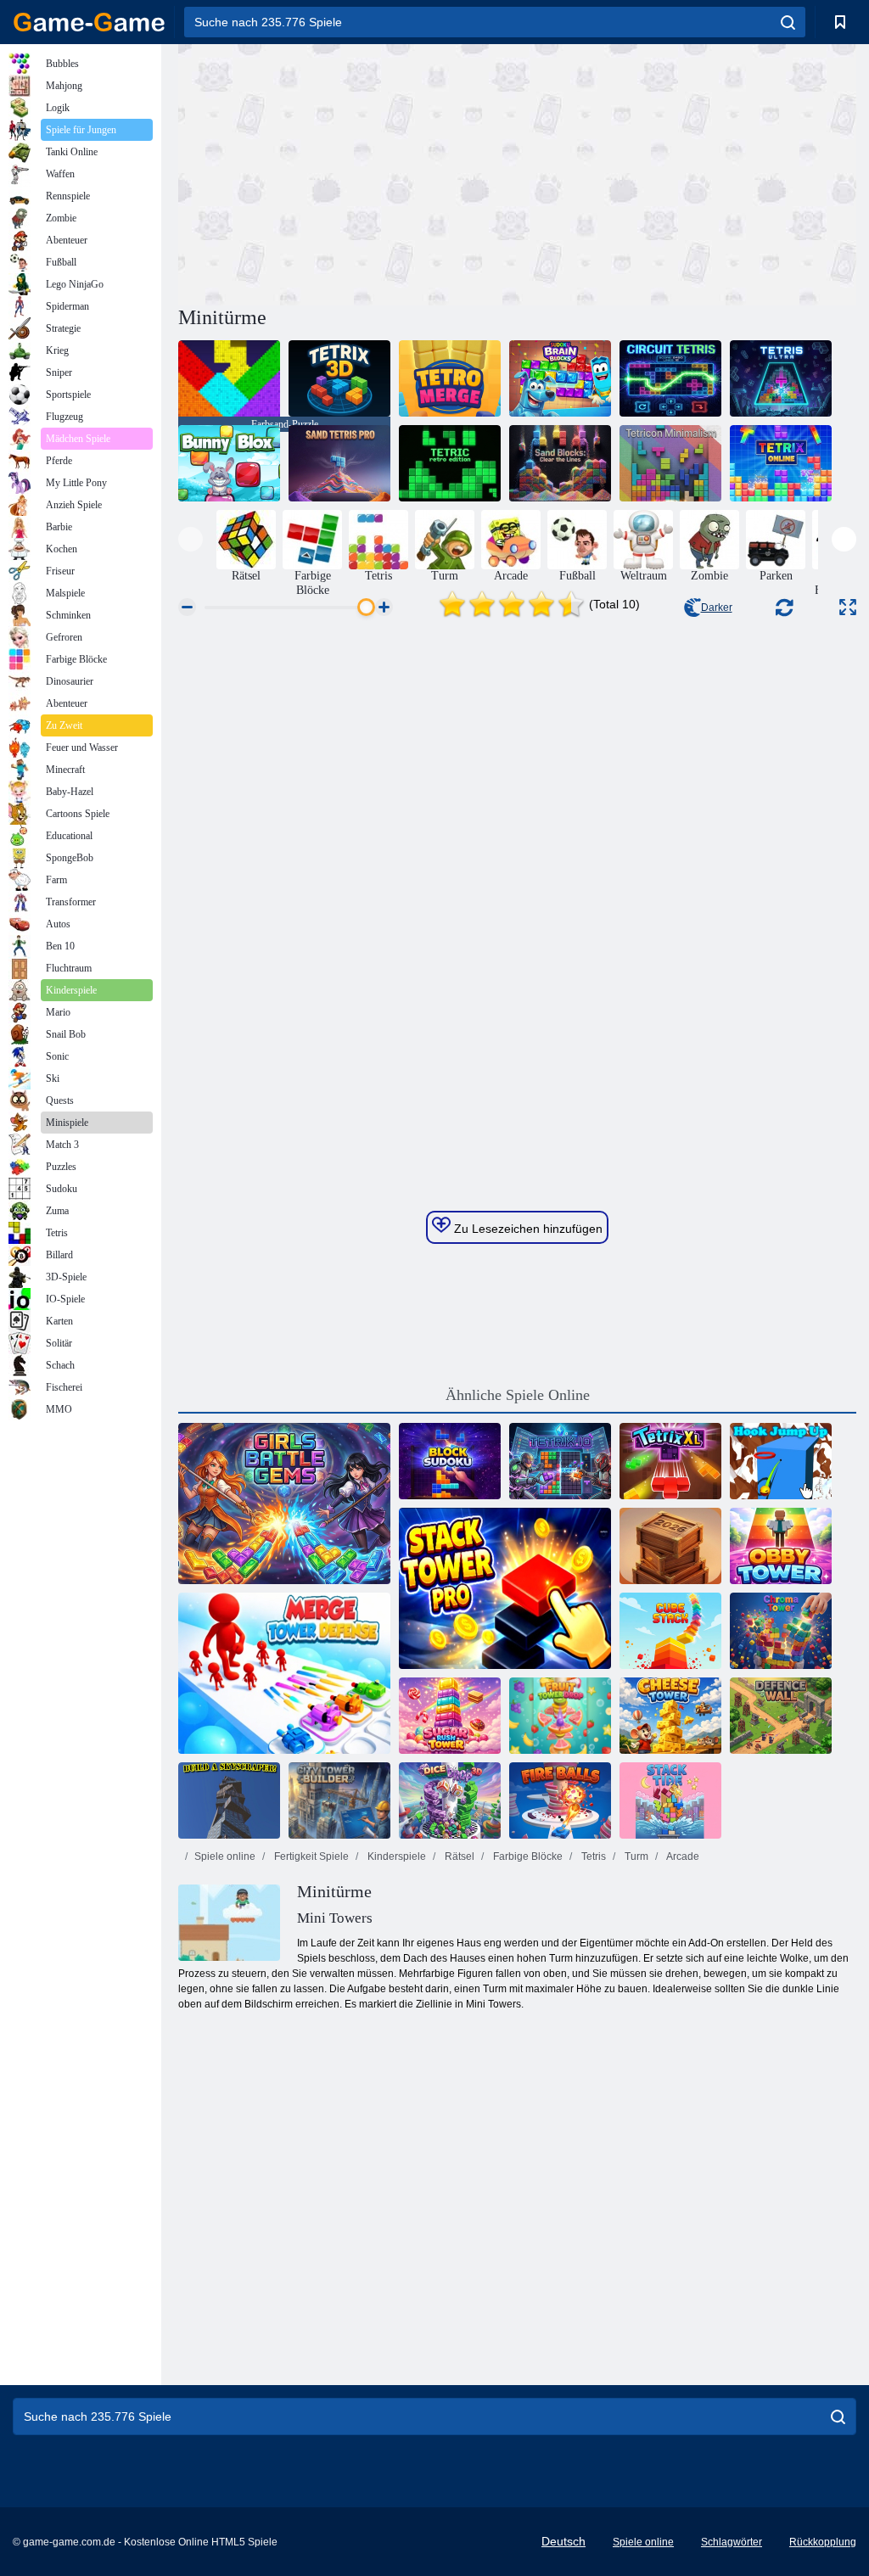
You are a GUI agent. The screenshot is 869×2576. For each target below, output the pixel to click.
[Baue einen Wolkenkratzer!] (229, 1800)
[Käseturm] (670, 1716)
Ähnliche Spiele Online (518, 1395)
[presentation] (191, 539)
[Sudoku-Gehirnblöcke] (560, 378)
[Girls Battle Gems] (284, 1504)
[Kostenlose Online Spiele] (89, 22)
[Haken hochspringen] (781, 1461)
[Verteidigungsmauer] (781, 1716)
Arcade (682, 1856)
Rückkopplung (823, 2542)
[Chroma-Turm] (781, 1631)
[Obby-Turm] (781, 1546)
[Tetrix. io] (560, 1461)
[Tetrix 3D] (339, 378)
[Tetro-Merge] (450, 378)
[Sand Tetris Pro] (339, 463)
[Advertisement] (348, 172)
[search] (788, 22)
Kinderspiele (395, 1856)
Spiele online (225, 1856)
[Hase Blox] (229, 463)
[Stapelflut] (670, 1800)
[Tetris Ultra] (781, 378)
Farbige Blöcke (527, 1856)
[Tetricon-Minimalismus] (670, 463)
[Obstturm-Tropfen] (560, 1716)
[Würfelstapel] (670, 1631)
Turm (635, 1856)
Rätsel (458, 1856)
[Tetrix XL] (670, 1461)
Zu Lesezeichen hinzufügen (527, 1229)
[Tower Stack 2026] (670, 1546)
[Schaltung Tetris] (670, 378)
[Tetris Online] (781, 463)
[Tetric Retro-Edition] (450, 463)
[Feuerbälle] (560, 1800)
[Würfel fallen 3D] (450, 1800)
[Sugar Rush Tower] (450, 1716)
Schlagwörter (732, 2542)
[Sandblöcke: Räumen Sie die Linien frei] (560, 463)
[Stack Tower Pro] (505, 1588)
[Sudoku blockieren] (450, 1461)
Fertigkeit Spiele (310, 1856)
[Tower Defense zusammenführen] (284, 1673)
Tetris (592, 1856)
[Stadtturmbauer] (339, 1800)
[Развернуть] (848, 607)
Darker (717, 608)
